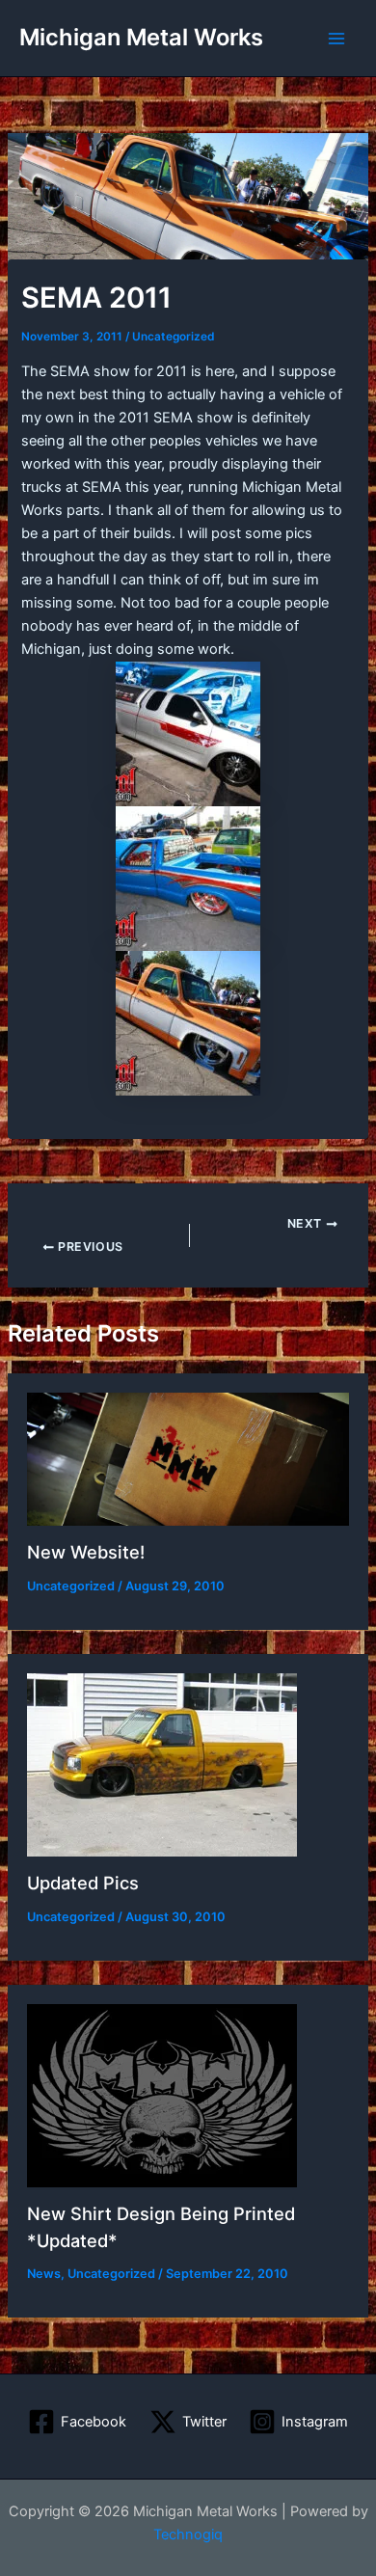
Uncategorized (173, 337)
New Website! (86, 1552)
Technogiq (188, 2535)
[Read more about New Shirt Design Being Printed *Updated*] (162, 2095)
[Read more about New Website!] (188, 1458)
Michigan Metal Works (141, 37)
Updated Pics (83, 1883)
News (44, 2274)
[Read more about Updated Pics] (162, 1764)
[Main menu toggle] (336, 39)
